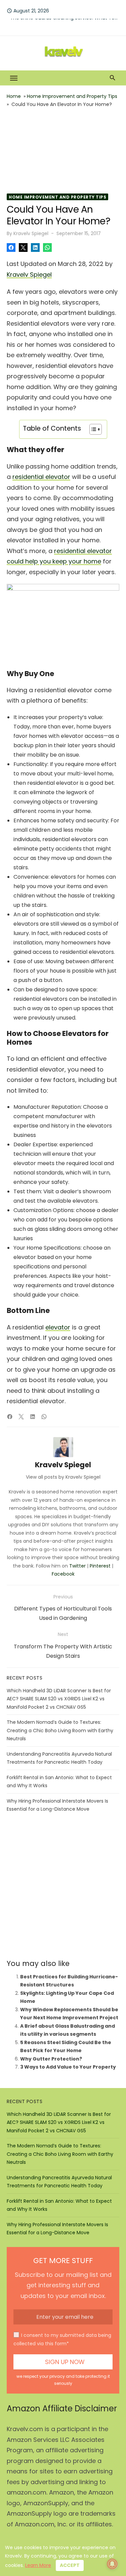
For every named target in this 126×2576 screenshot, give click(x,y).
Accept (70, 2565)
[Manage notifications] (112, 2564)
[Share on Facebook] (11, 248)
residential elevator (41, 477)
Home (14, 96)
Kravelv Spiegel (31, 233)
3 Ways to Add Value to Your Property (68, 2067)
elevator (58, 1327)
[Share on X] (23, 248)
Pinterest (100, 1566)
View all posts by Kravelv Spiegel (63, 1477)
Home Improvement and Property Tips (72, 96)
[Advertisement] (63, 151)
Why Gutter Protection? (51, 2059)
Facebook (63, 1574)
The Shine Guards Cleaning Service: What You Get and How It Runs (65, 24)
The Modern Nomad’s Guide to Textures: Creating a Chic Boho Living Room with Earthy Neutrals (60, 1730)
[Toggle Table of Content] (92, 429)
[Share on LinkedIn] (35, 248)
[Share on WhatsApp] (47, 248)
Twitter (77, 1566)
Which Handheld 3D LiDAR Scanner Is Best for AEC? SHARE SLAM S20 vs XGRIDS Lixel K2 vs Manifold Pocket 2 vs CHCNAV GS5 (59, 1699)
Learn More (38, 2565)
